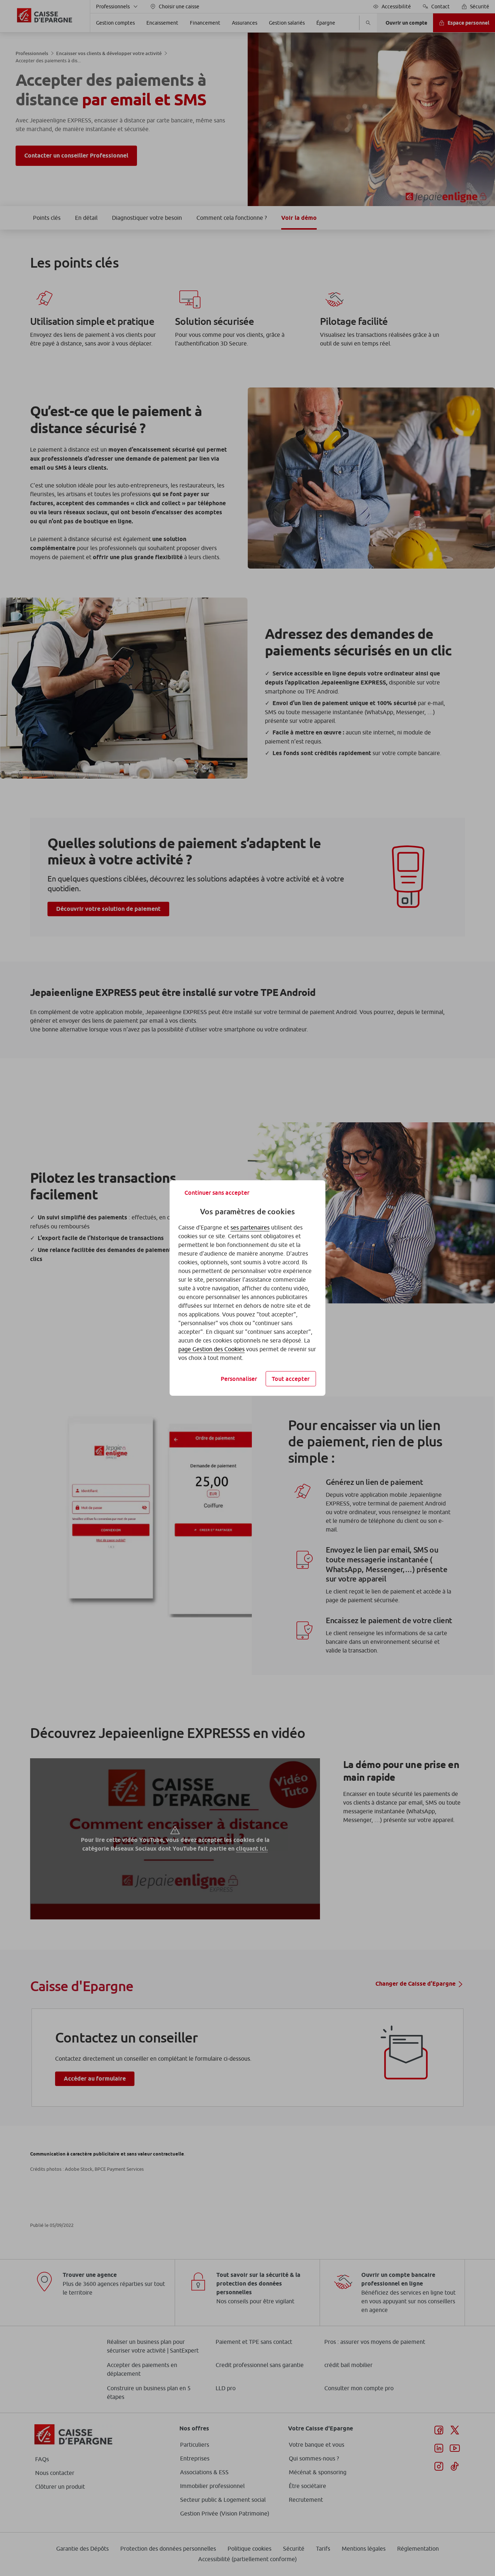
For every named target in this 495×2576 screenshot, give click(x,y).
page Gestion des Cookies (211, 1349)
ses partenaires (250, 1227)
